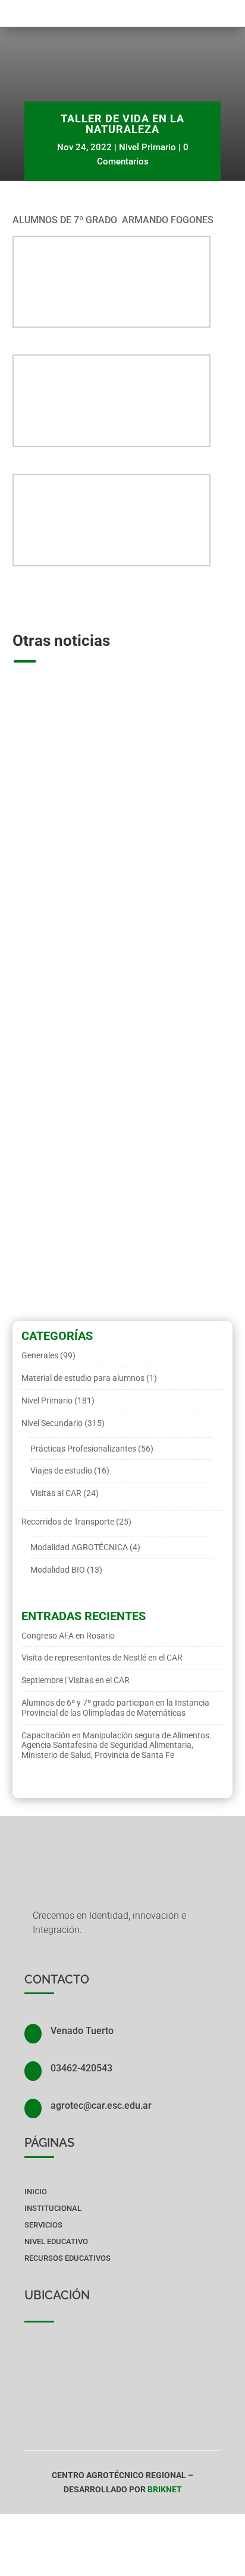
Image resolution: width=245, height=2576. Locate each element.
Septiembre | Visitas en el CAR (76, 1680)
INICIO (36, 2192)
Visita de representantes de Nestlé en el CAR (121, 1159)
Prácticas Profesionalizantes (83, 1449)
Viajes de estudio (61, 1471)
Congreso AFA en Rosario (83, 874)
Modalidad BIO (128, 887)
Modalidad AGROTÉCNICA (58, 887)
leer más (38, 939)
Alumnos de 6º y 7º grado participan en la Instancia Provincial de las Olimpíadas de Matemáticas (115, 1708)
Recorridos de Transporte (68, 1522)
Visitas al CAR (38, 1177)
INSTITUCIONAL (53, 2208)
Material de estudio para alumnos (83, 1378)
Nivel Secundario (181, 887)
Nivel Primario (147, 147)
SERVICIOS (43, 2225)
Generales (40, 1355)
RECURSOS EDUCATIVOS (67, 2258)
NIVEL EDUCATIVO (56, 2241)
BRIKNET (165, 2489)
